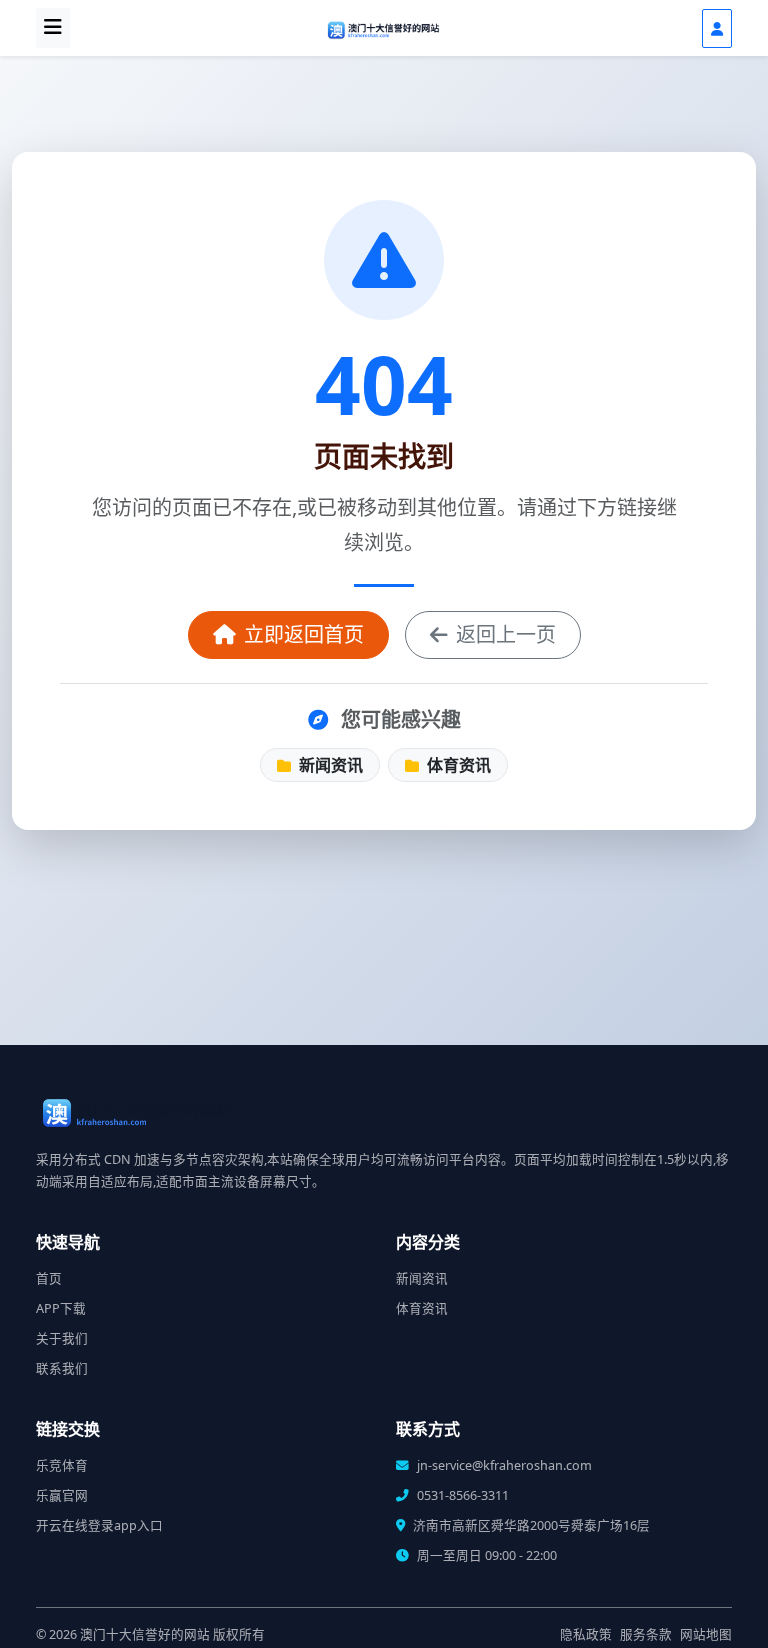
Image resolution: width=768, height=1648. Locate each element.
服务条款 (646, 1634)
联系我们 (62, 1368)
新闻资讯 (329, 765)
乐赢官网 (62, 1495)
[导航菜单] (53, 28)
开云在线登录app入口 (99, 1525)
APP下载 (61, 1308)
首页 (49, 1278)
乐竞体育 (62, 1465)
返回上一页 (506, 634)
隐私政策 (586, 1634)
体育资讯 (457, 765)
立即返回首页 (304, 634)
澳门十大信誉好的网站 (145, 1634)
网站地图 (706, 1634)
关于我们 (62, 1338)
